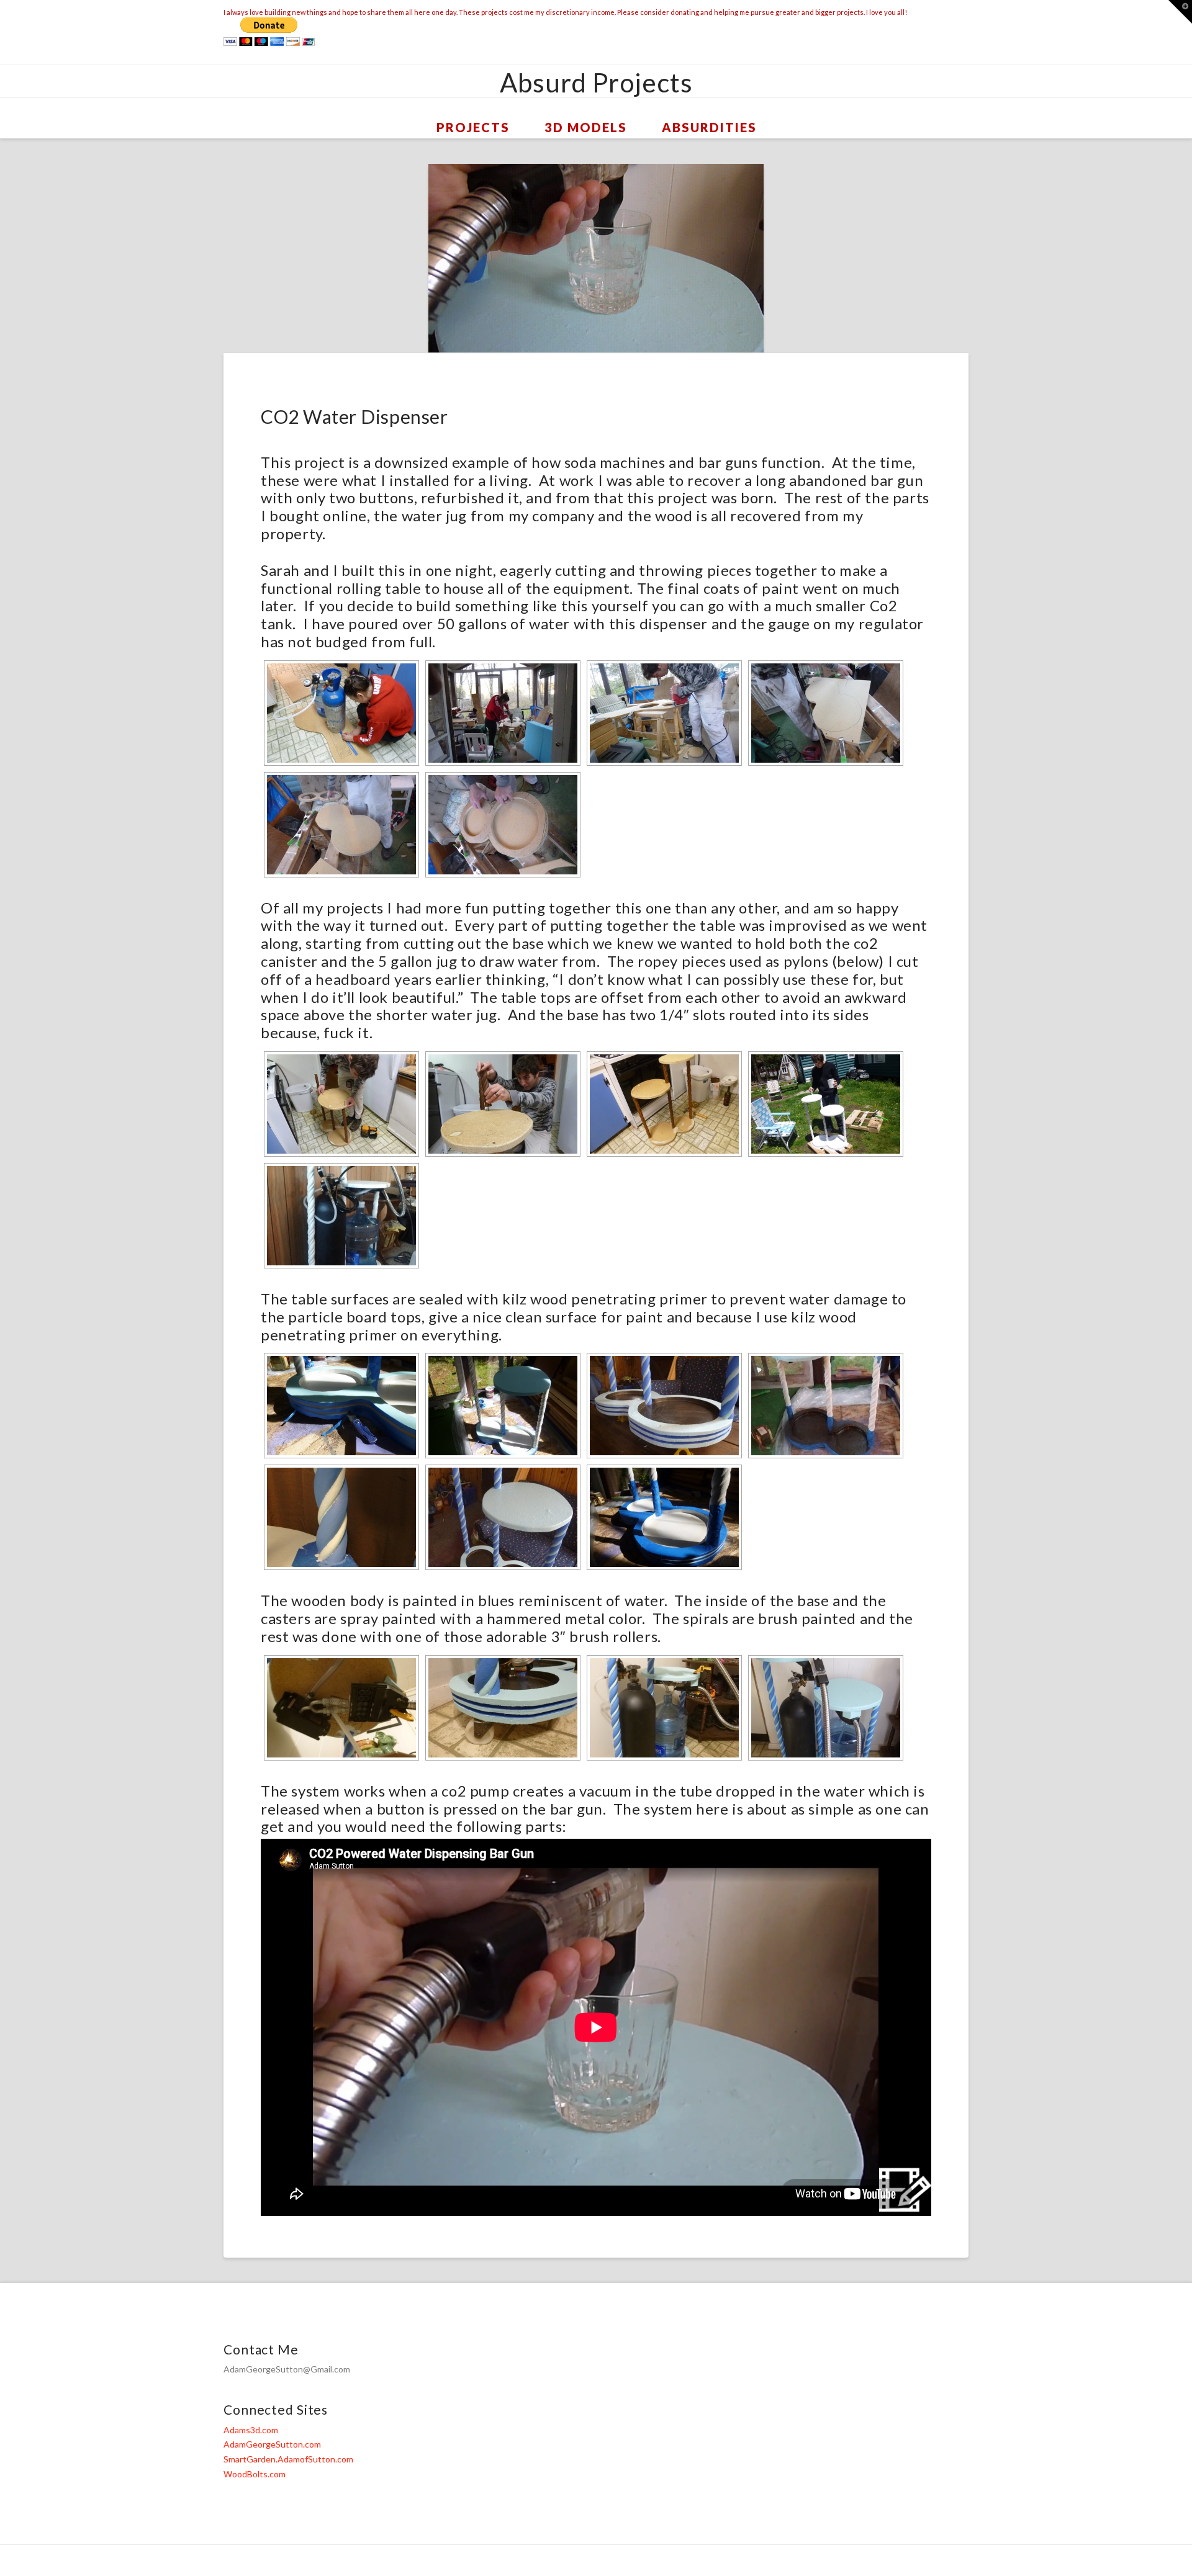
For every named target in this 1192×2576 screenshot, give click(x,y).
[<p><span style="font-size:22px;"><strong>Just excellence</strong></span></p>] (664, 1104)
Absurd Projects (596, 83)
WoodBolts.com (255, 2474)
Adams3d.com (251, 2430)
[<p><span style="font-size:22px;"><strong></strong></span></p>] (341, 825)
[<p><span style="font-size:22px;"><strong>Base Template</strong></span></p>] (826, 713)
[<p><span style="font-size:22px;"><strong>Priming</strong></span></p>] (826, 1104)
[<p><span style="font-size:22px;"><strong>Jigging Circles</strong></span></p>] (664, 713)
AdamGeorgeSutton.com (272, 2444)
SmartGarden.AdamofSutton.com (288, 2459)
